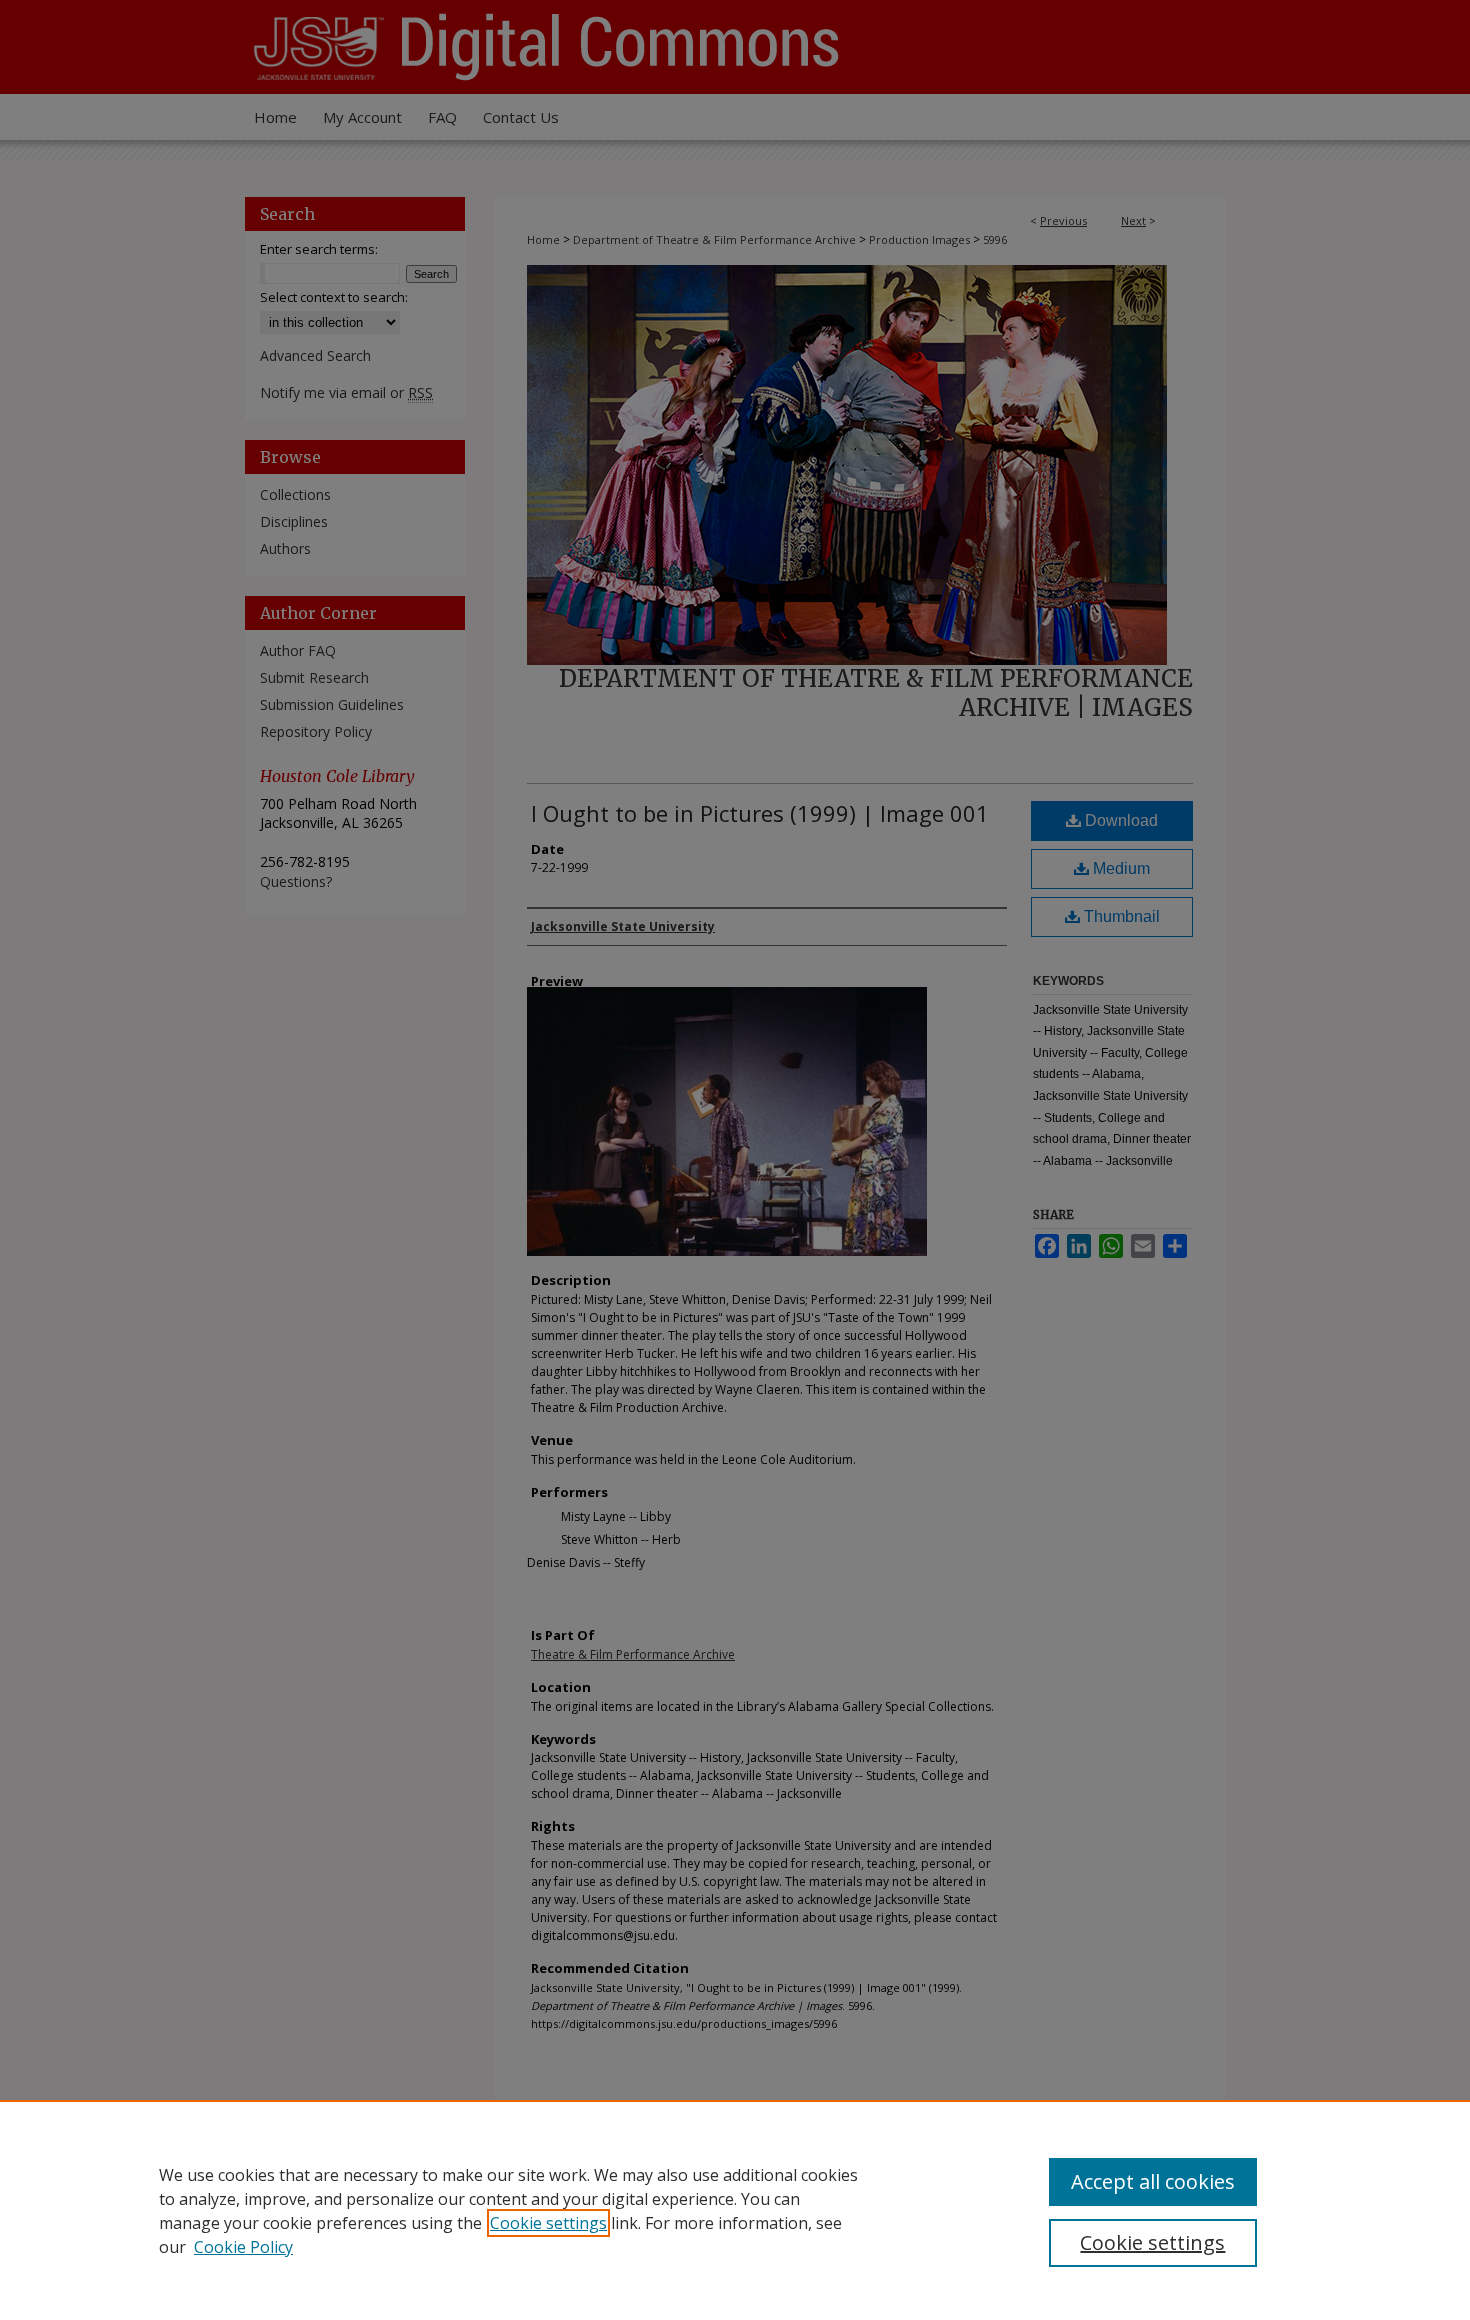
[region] (735, 2210)
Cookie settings (548, 2223)
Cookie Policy (243, 2247)
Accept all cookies (1153, 2181)
